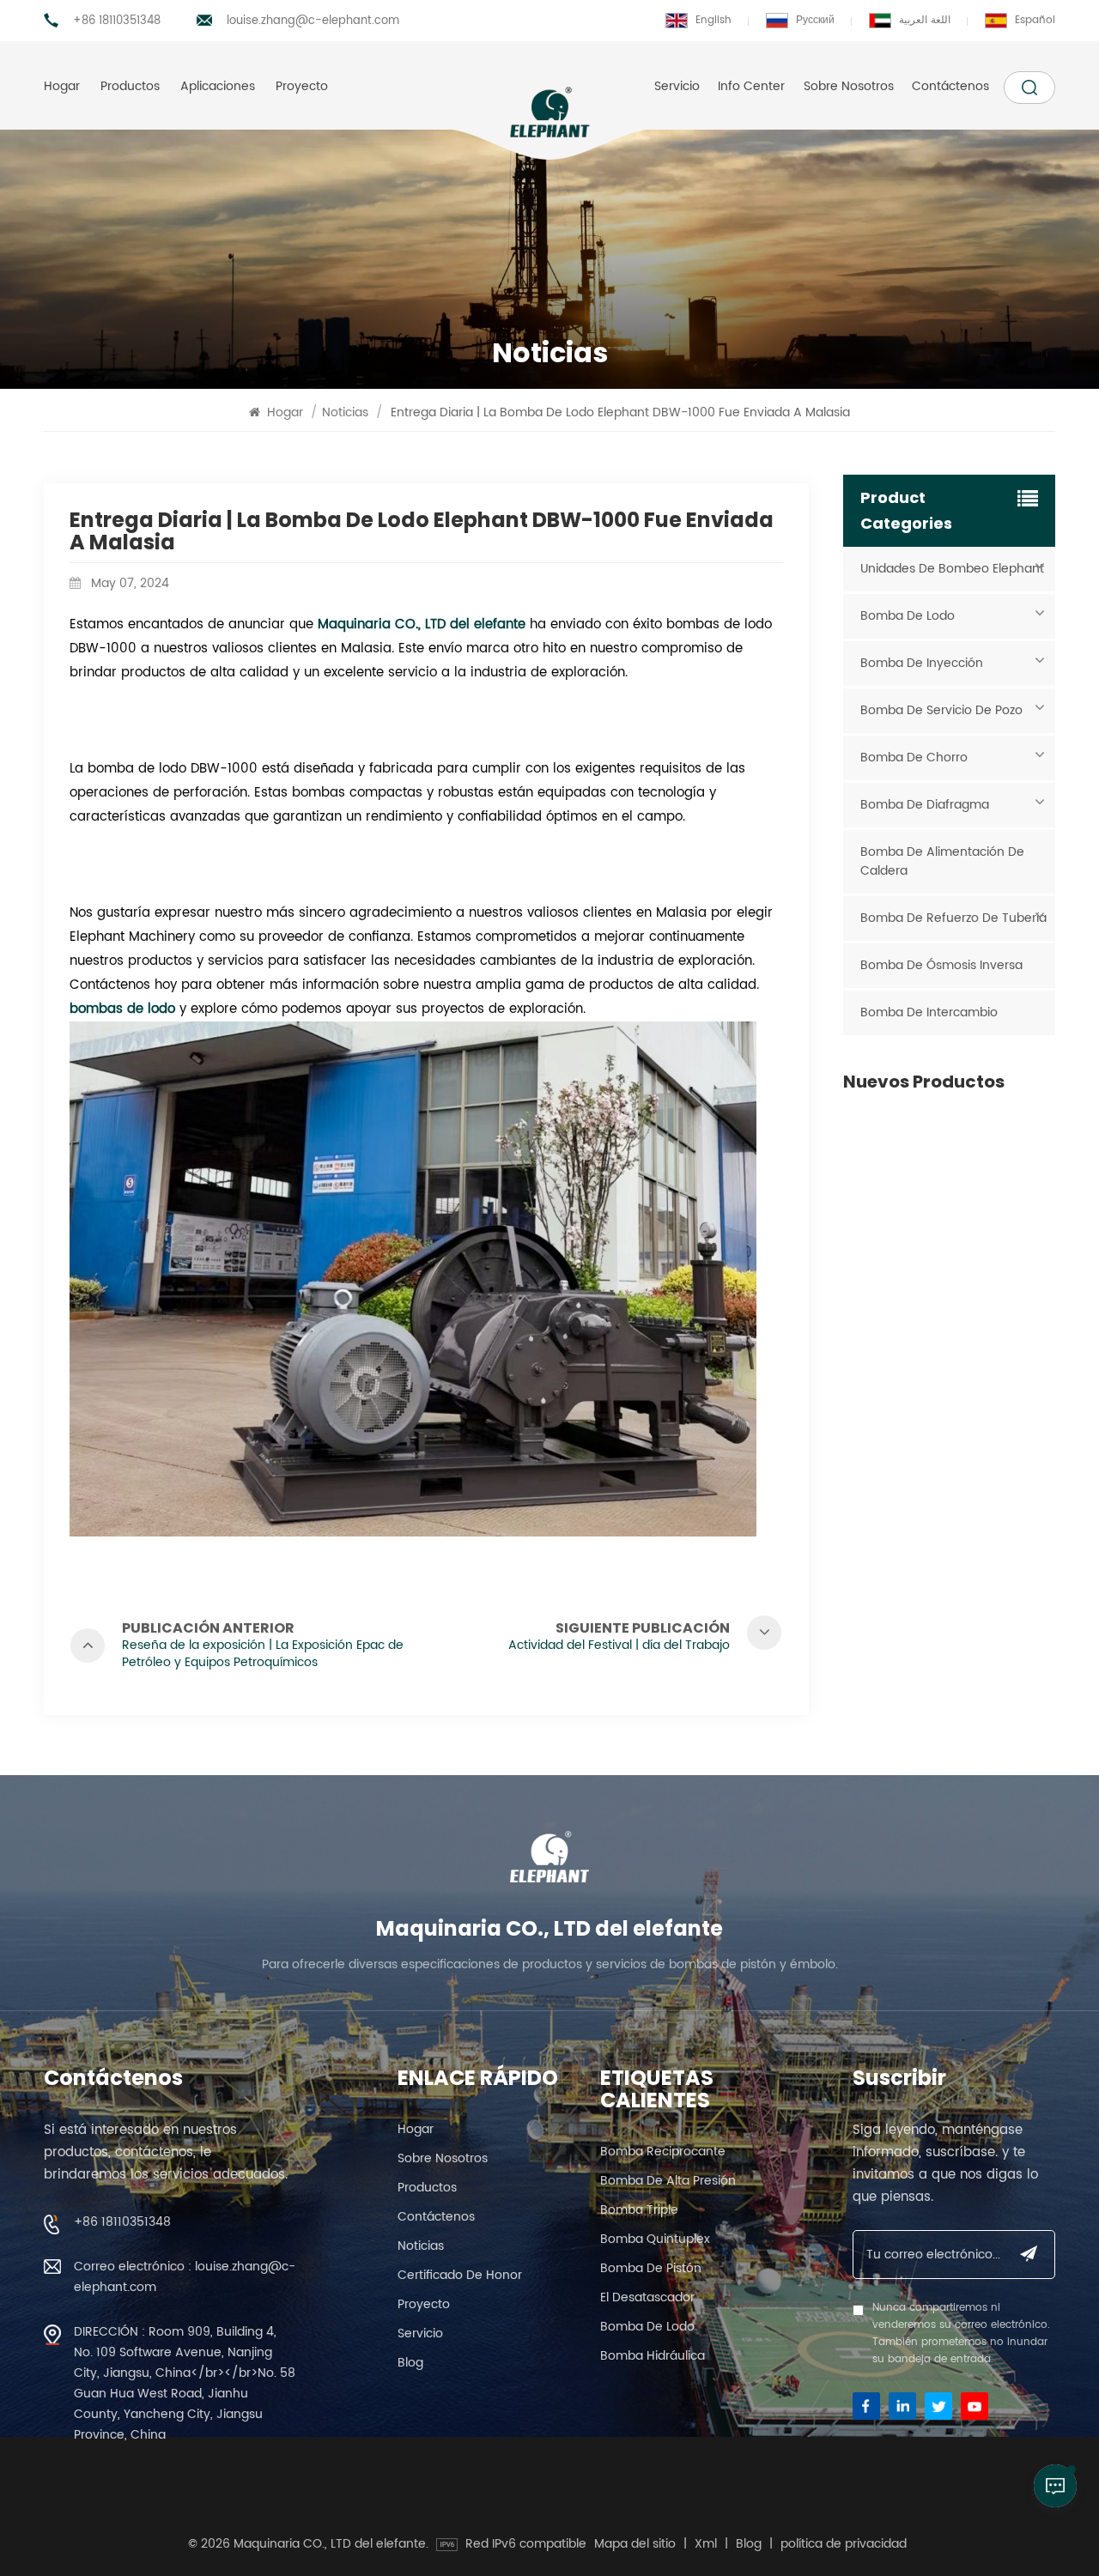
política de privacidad (844, 2544)
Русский (815, 20)
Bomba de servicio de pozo (941, 710)
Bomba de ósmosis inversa (941, 965)
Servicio (677, 86)
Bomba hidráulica (653, 2356)
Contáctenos (950, 86)
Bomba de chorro (914, 758)
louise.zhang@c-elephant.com (313, 21)
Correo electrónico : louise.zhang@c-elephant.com (185, 2277)
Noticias (345, 412)
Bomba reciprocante (663, 2152)
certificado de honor (460, 2275)
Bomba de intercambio (929, 1012)
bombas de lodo (122, 1009)
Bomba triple (639, 2210)
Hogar (62, 86)
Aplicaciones (218, 86)
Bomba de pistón (651, 2268)
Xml (706, 2544)
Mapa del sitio (635, 2544)
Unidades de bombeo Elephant (952, 569)
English (713, 20)
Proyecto (302, 86)
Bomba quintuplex (655, 2239)
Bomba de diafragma (925, 805)
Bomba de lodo (908, 616)
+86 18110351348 (117, 21)
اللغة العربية (925, 20)
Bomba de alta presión (668, 2181)
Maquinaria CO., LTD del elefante (422, 624)
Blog (410, 2363)
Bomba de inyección (922, 663)
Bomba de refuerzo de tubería (953, 918)
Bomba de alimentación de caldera (942, 861)
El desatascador (647, 2297)
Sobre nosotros (849, 86)
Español (1035, 20)
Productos (130, 86)
